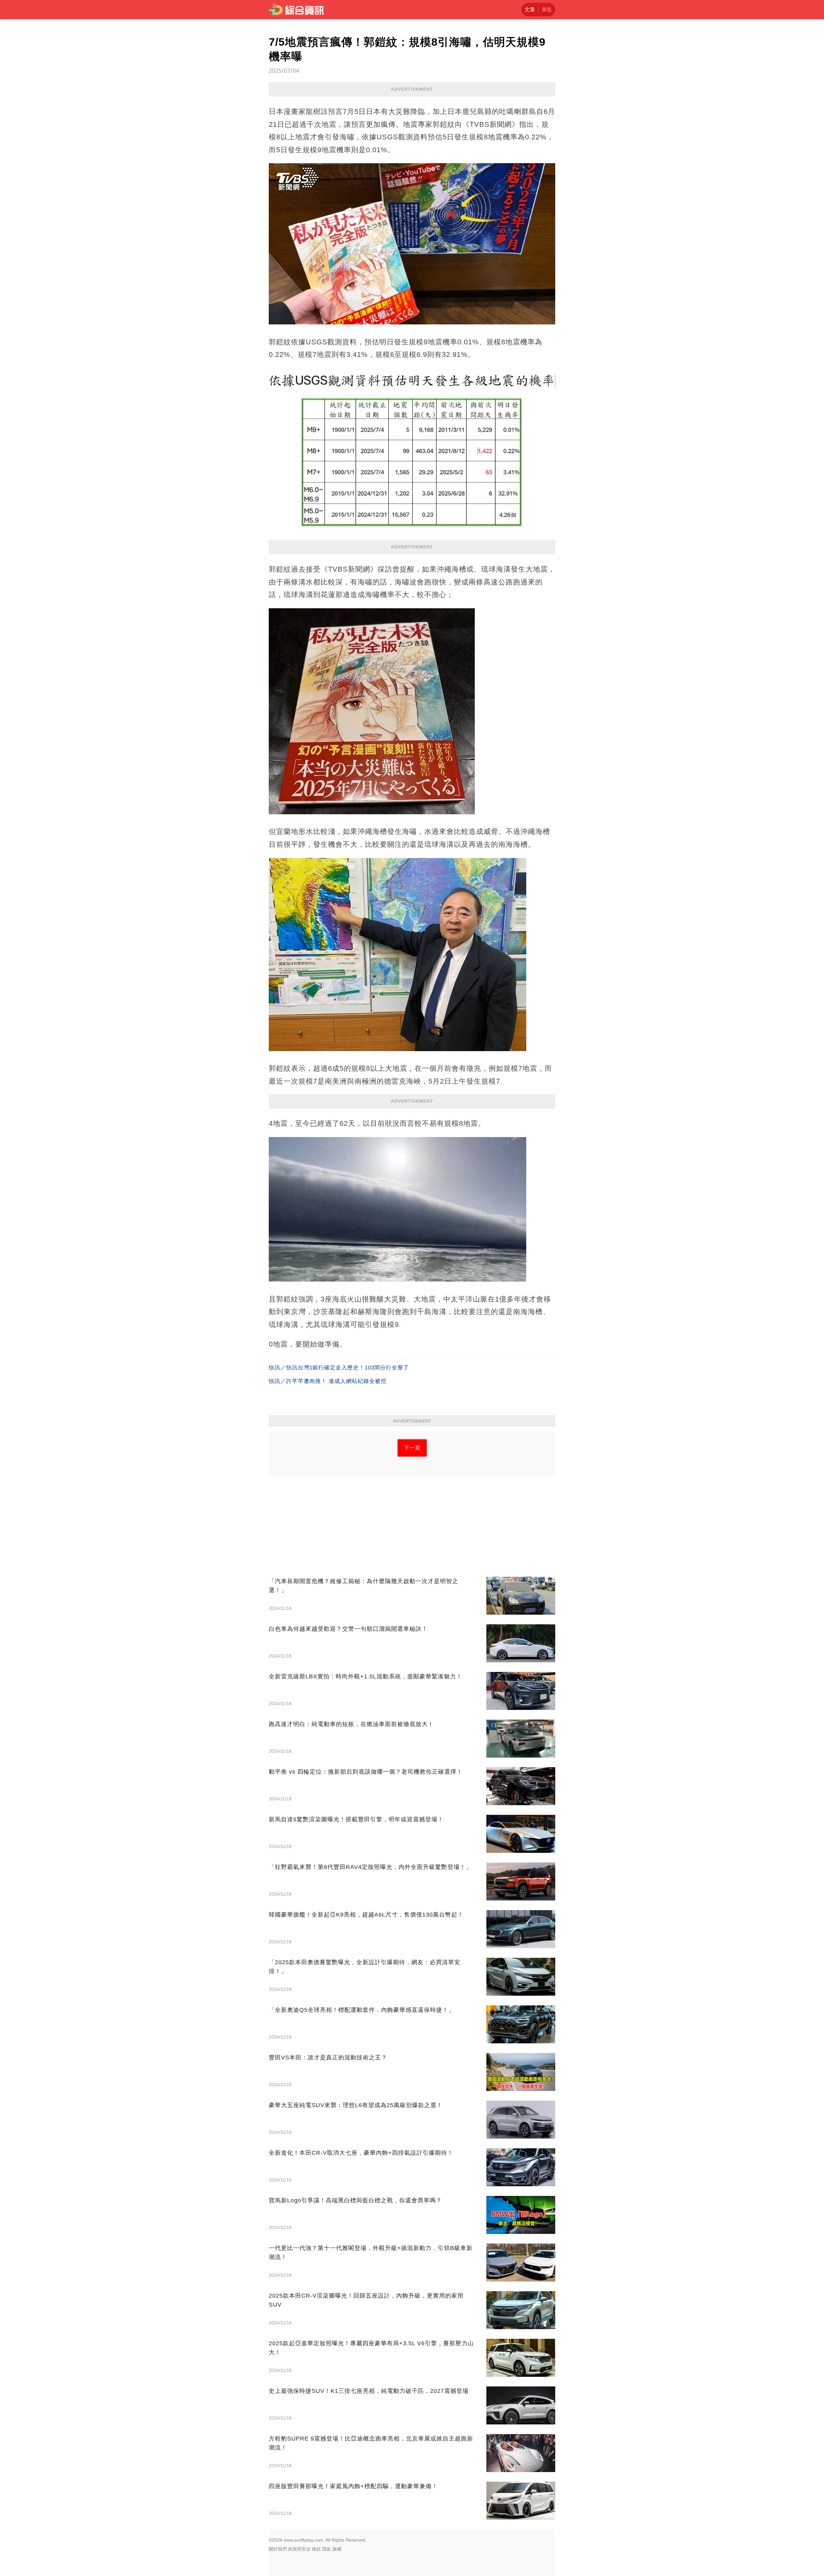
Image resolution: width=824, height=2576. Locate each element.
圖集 (547, 9)
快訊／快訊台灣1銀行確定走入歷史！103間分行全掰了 (339, 1368)
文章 (530, 9)
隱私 (327, 2549)
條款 (316, 2549)
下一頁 (412, 1448)
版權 (337, 2549)
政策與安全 (299, 2549)
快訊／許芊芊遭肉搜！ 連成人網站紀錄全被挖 (328, 1381)
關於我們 (278, 2549)
